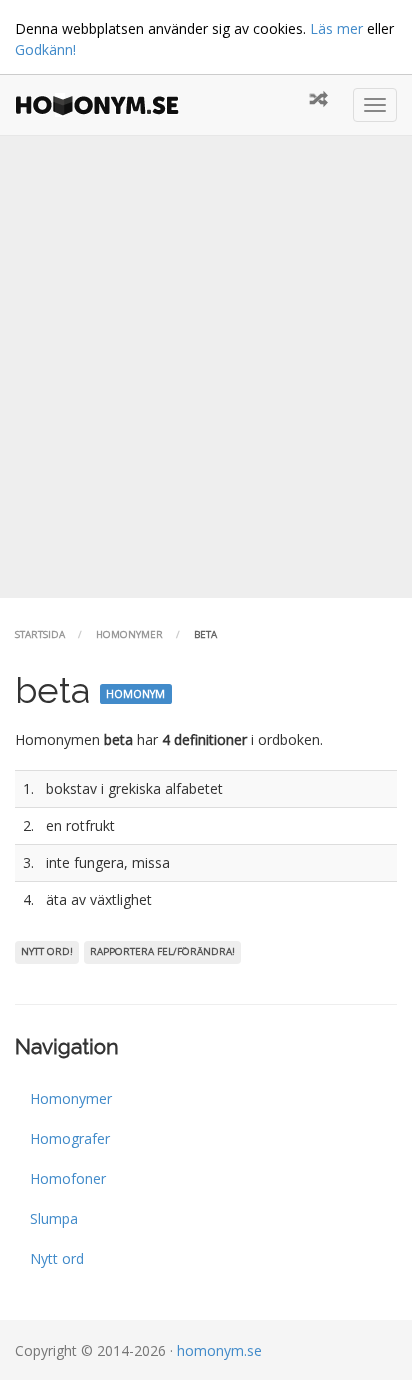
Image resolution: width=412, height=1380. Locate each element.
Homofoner (68, 1178)
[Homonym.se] (102, 105)
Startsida (40, 634)
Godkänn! (45, 49)
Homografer (70, 1138)
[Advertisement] (206, 367)
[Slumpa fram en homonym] (318, 100)
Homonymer (129, 634)
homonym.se (219, 1350)
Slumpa (54, 1218)
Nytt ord (57, 1258)
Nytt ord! (47, 951)
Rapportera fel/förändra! (162, 951)
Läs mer (336, 28)
